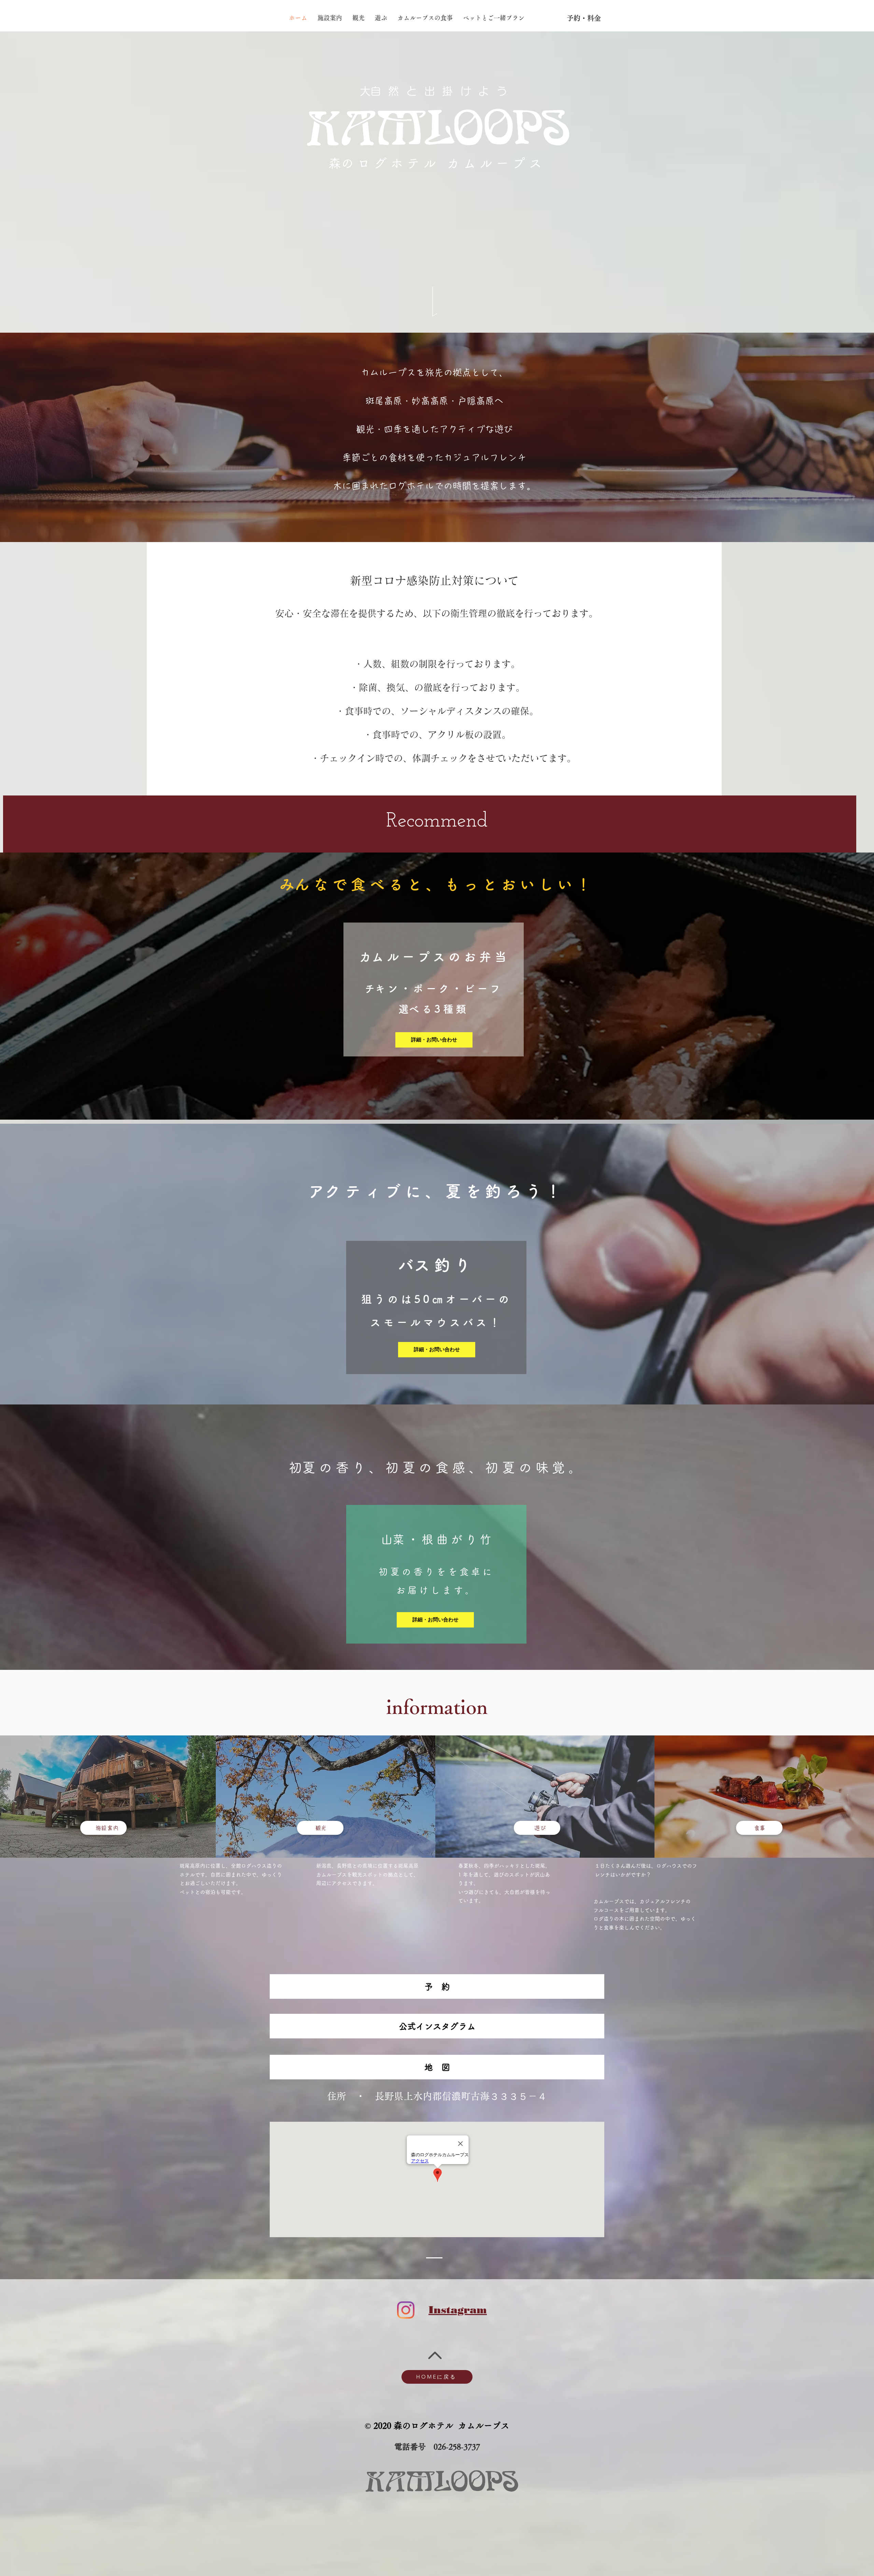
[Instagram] (406, 2310)
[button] (437, 2067)
